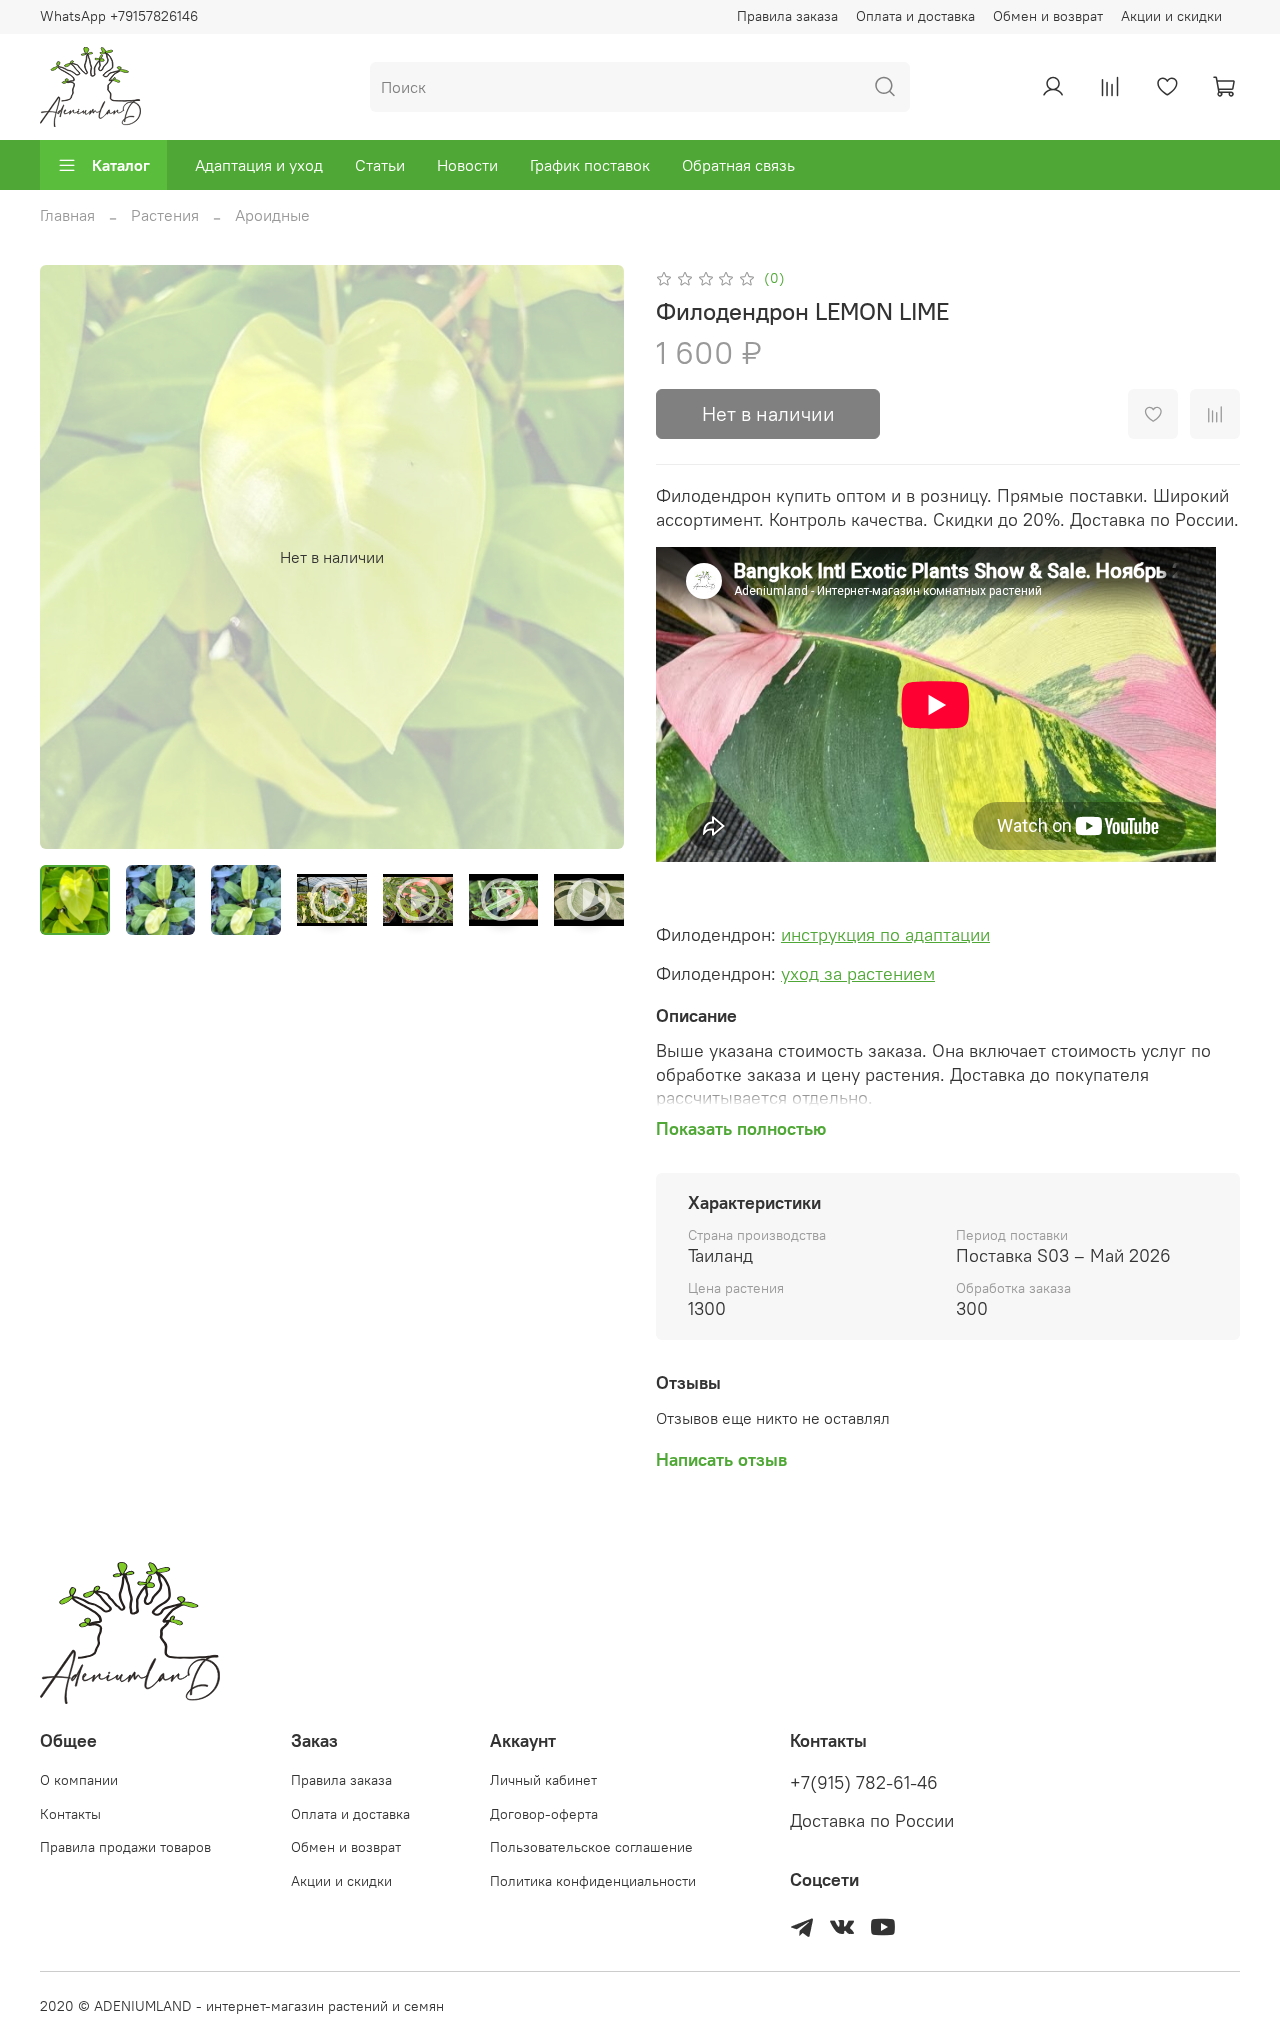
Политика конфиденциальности (593, 1881)
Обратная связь (738, 165)
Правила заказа (787, 16)
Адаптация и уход (259, 165)
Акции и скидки (1171, 16)
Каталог (121, 165)
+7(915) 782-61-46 (864, 1783)
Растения (165, 215)
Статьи (380, 165)
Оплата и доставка (915, 16)
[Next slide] (592, 557)
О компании (79, 1780)
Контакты (70, 1814)
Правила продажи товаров (125, 1847)
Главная (67, 215)
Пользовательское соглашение (591, 1847)
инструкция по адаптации (885, 934)
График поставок (590, 165)
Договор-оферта (544, 1814)
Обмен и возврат (1048, 16)
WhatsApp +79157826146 (119, 16)
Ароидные (272, 215)
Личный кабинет (543, 1780)
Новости (467, 165)
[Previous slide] (72, 557)
